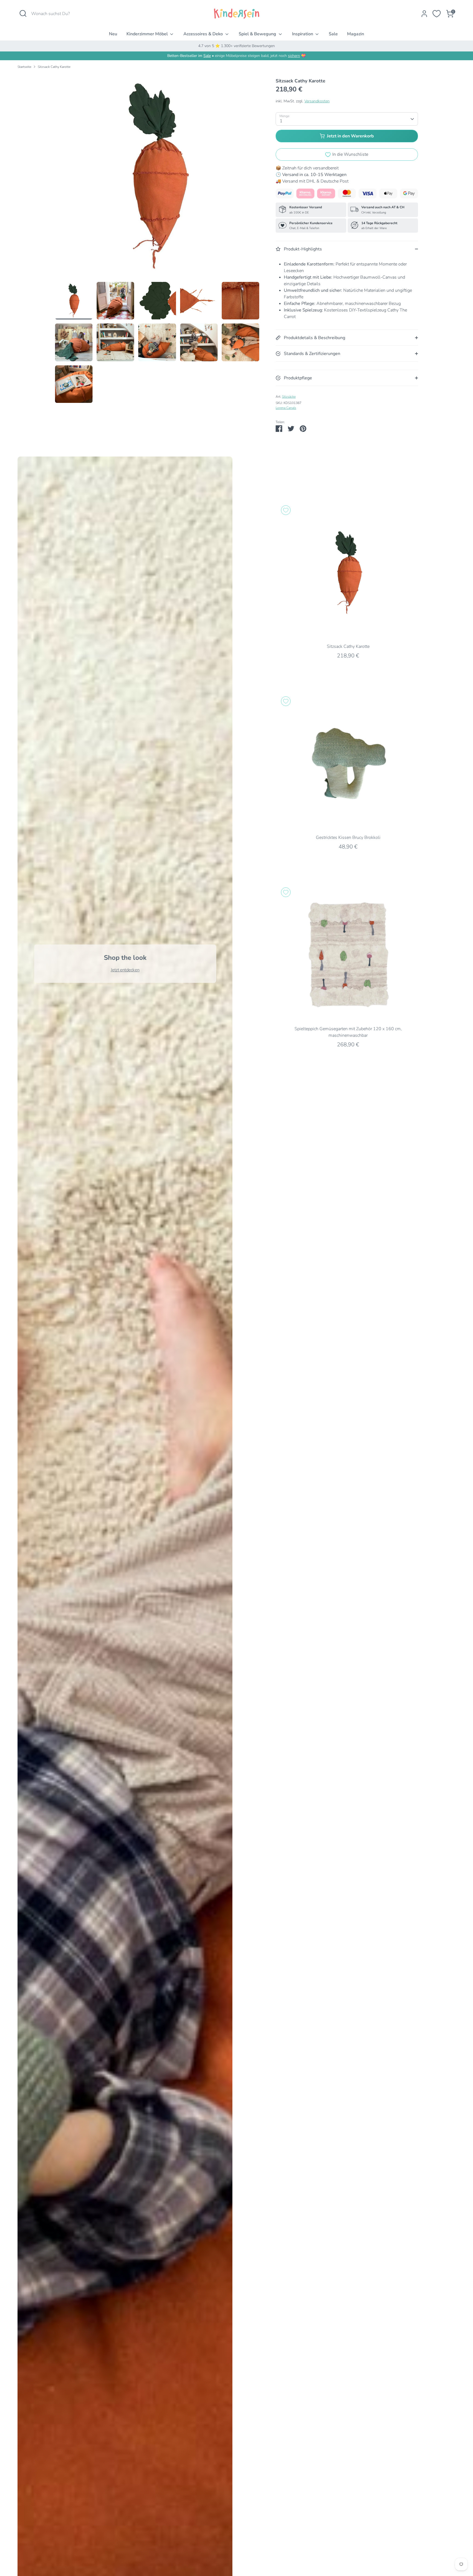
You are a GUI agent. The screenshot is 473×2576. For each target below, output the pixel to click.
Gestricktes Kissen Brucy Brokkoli (348, 838)
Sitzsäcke (289, 397)
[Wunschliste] (437, 14)
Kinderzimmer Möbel (148, 34)
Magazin (356, 34)
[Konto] (424, 14)
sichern (294, 56)
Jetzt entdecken (125, 970)
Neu (113, 34)
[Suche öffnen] (23, 13)
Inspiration (303, 34)
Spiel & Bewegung (258, 34)
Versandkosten (317, 101)
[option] (157, 178)
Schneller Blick (348, 632)
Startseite (24, 67)
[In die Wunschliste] (286, 510)
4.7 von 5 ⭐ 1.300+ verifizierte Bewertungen (236, 46)
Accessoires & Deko (204, 34)
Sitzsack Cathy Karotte (54, 67)
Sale (333, 34)
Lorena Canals (286, 408)
